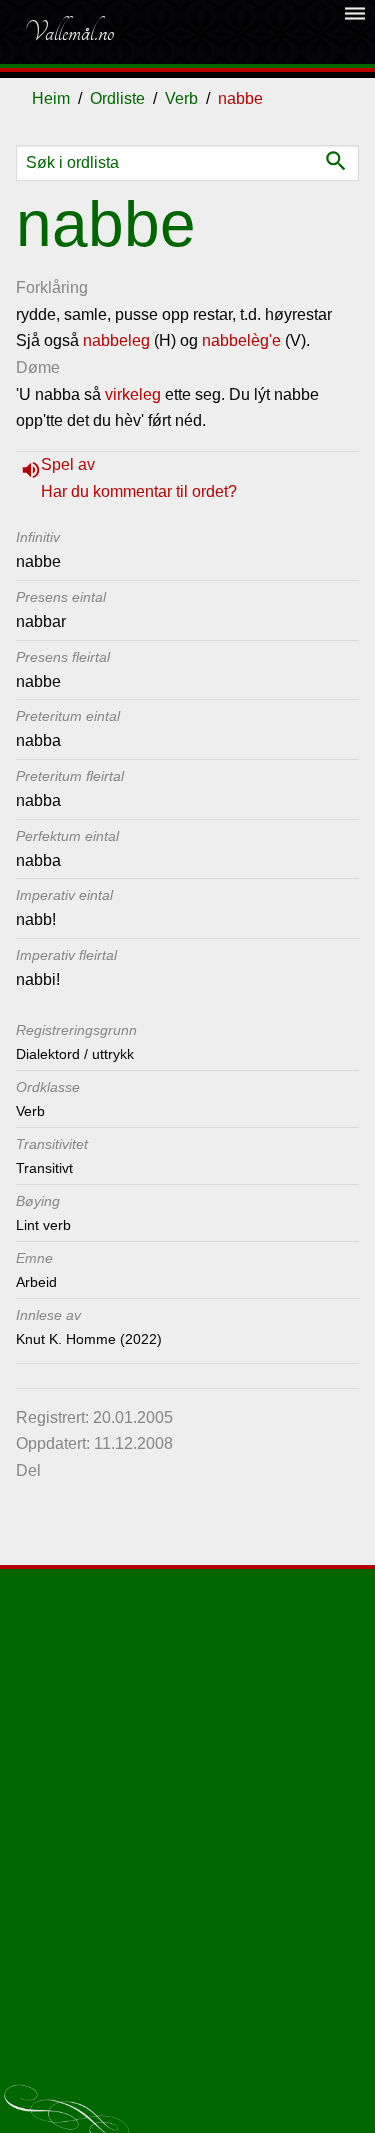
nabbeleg (116, 340)
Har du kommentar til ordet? (139, 491)
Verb (181, 98)
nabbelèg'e (241, 340)
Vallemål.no (69, 32)
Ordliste (117, 98)
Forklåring (52, 287)
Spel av (68, 464)
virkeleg (133, 394)
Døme (38, 367)
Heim (51, 98)
